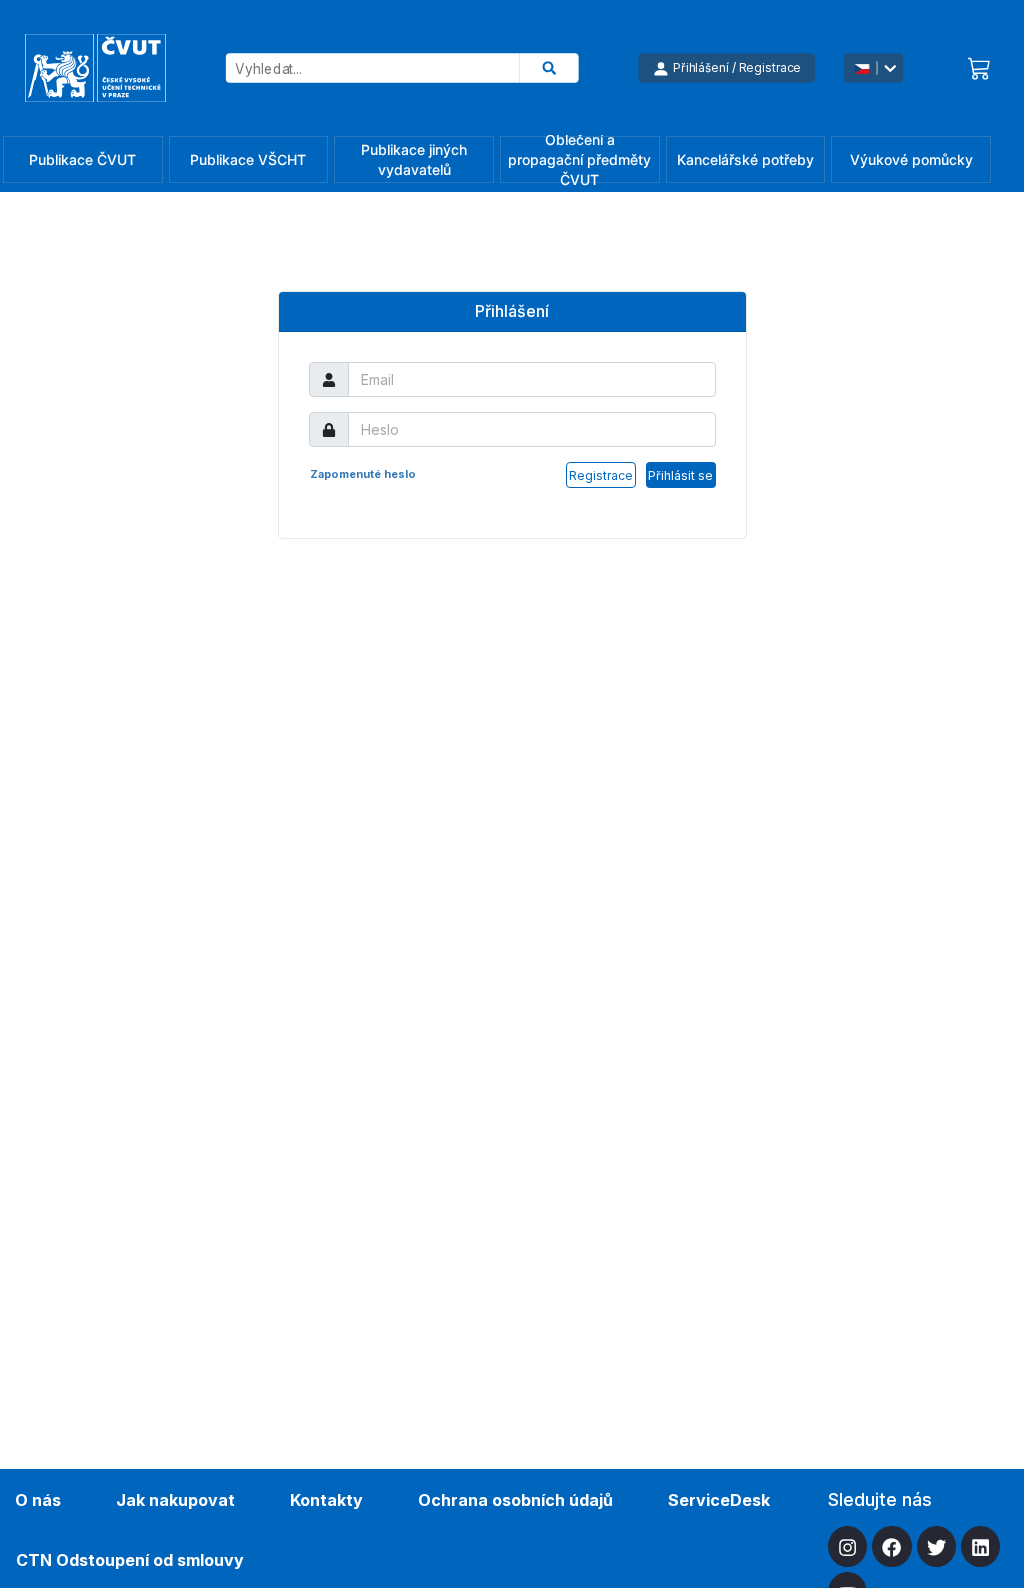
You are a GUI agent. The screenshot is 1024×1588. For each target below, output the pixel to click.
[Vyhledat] (549, 67)
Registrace (601, 475)
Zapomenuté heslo (363, 474)
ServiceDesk (719, 1500)
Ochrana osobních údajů (515, 1500)
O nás (38, 1500)
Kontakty (326, 1500)
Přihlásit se (680, 475)
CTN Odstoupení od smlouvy (130, 1560)
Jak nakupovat (175, 1500)
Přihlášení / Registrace (737, 67)
